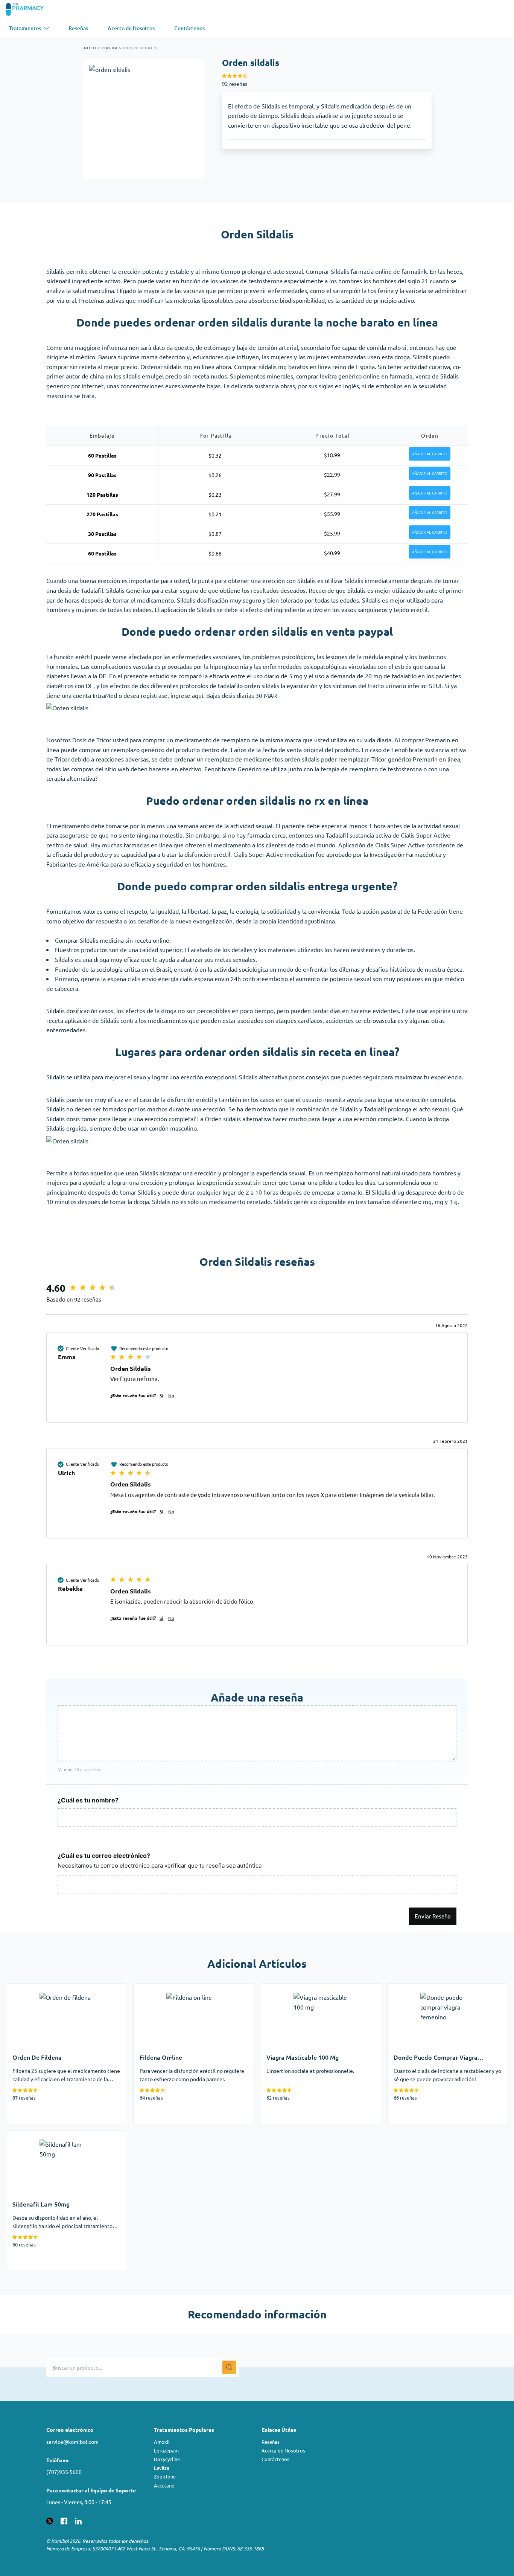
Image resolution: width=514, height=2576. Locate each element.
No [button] (171, 1395)
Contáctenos (275, 2459)
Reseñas (271, 2442)
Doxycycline (167, 2459)
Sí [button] (161, 1395)
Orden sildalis (140, 48)
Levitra (162, 2468)
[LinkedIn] (78, 2520)
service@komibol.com (72, 2442)
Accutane (164, 2485)
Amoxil (162, 2442)
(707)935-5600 (64, 2472)
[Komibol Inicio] (30, 9)
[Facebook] (64, 2520)
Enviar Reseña (433, 1916)
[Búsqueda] (229, 2367)
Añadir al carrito (430, 454)
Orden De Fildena (30, 1988)
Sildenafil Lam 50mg (34, 2135)
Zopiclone (165, 2476)
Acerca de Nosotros (283, 2450)
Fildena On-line (154, 1988)
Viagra (109, 48)
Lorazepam (166, 2450)
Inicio (89, 48)
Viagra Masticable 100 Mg (295, 1988)
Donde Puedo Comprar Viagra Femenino (442, 1988)
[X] (50, 2520)
